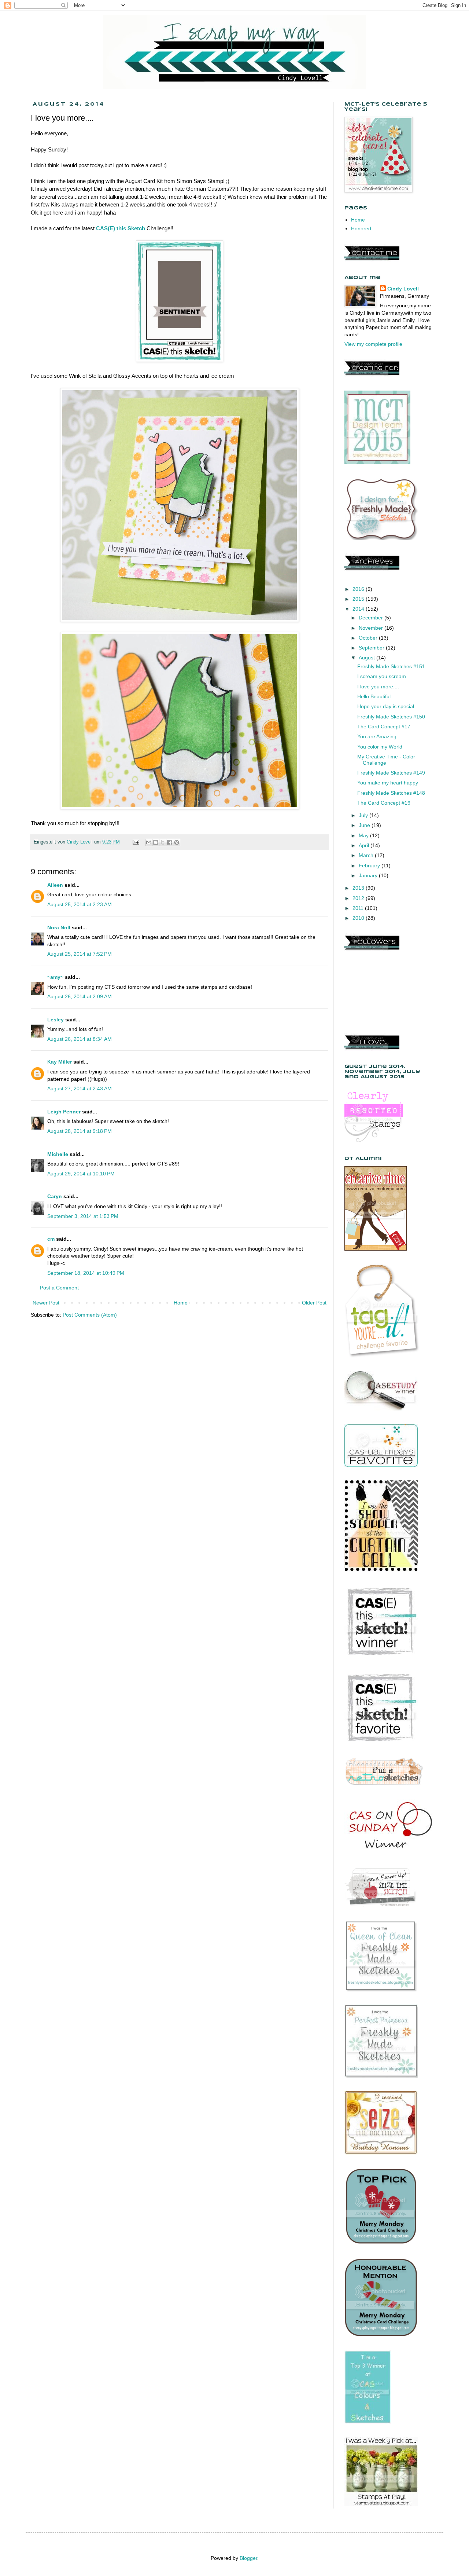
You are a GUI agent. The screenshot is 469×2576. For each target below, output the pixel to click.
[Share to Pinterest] (177, 842)
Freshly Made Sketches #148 (391, 793)
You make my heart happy (388, 783)
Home (181, 1303)
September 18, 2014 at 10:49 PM (86, 1273)
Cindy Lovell (403, 289)
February (370, 866)
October (369, 638)
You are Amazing (377, 736)
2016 (359, 589)
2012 (359, 898)
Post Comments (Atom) (90, 1315)
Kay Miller (60, 1062)
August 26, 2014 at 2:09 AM (80, 996)
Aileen (55, 885)
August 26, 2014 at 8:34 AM (80, 1039)
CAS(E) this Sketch (121, 228)
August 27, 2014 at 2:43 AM (80, 1088)
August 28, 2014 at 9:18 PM (80, 1131)
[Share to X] (163, 842)
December (372, 618)
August (368, 658)
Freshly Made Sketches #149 (391, 773)
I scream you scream (382, 676)
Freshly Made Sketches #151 (391, 666)
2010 (359, 918)
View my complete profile (373, 344)
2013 (359, 888)
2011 (359, 908)
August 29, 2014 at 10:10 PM (81, 1174)
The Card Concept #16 (384, 803)
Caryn (55, 1196)
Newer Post (46, 1303)
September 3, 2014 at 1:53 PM (83, 1216)
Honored (361, 228)
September (372, 648)
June (365, 825)
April (365, 845)
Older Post (314, 1303)
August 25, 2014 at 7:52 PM (80, 954)
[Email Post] (136, 842)
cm (51, 1239)
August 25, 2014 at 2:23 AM (80, 904)
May (364, 835)
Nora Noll (59, 927)
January (369, 875)
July (364, 815)
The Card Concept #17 (384, 727)
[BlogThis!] (156, 842)
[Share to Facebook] (170, 842)
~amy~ (55, 977)
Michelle (58, 1154)
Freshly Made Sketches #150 (391, 717)
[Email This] (149, 842)
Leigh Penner (64, 1112)
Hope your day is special (386, 706)
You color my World (380, 747)
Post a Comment (59, 1288)
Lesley (56, 1020)
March (367, 855)
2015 (359, 599)
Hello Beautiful (374, 696)
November (372, 628)
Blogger (248, 2558)
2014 (359, 609)
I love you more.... (378, 687)
